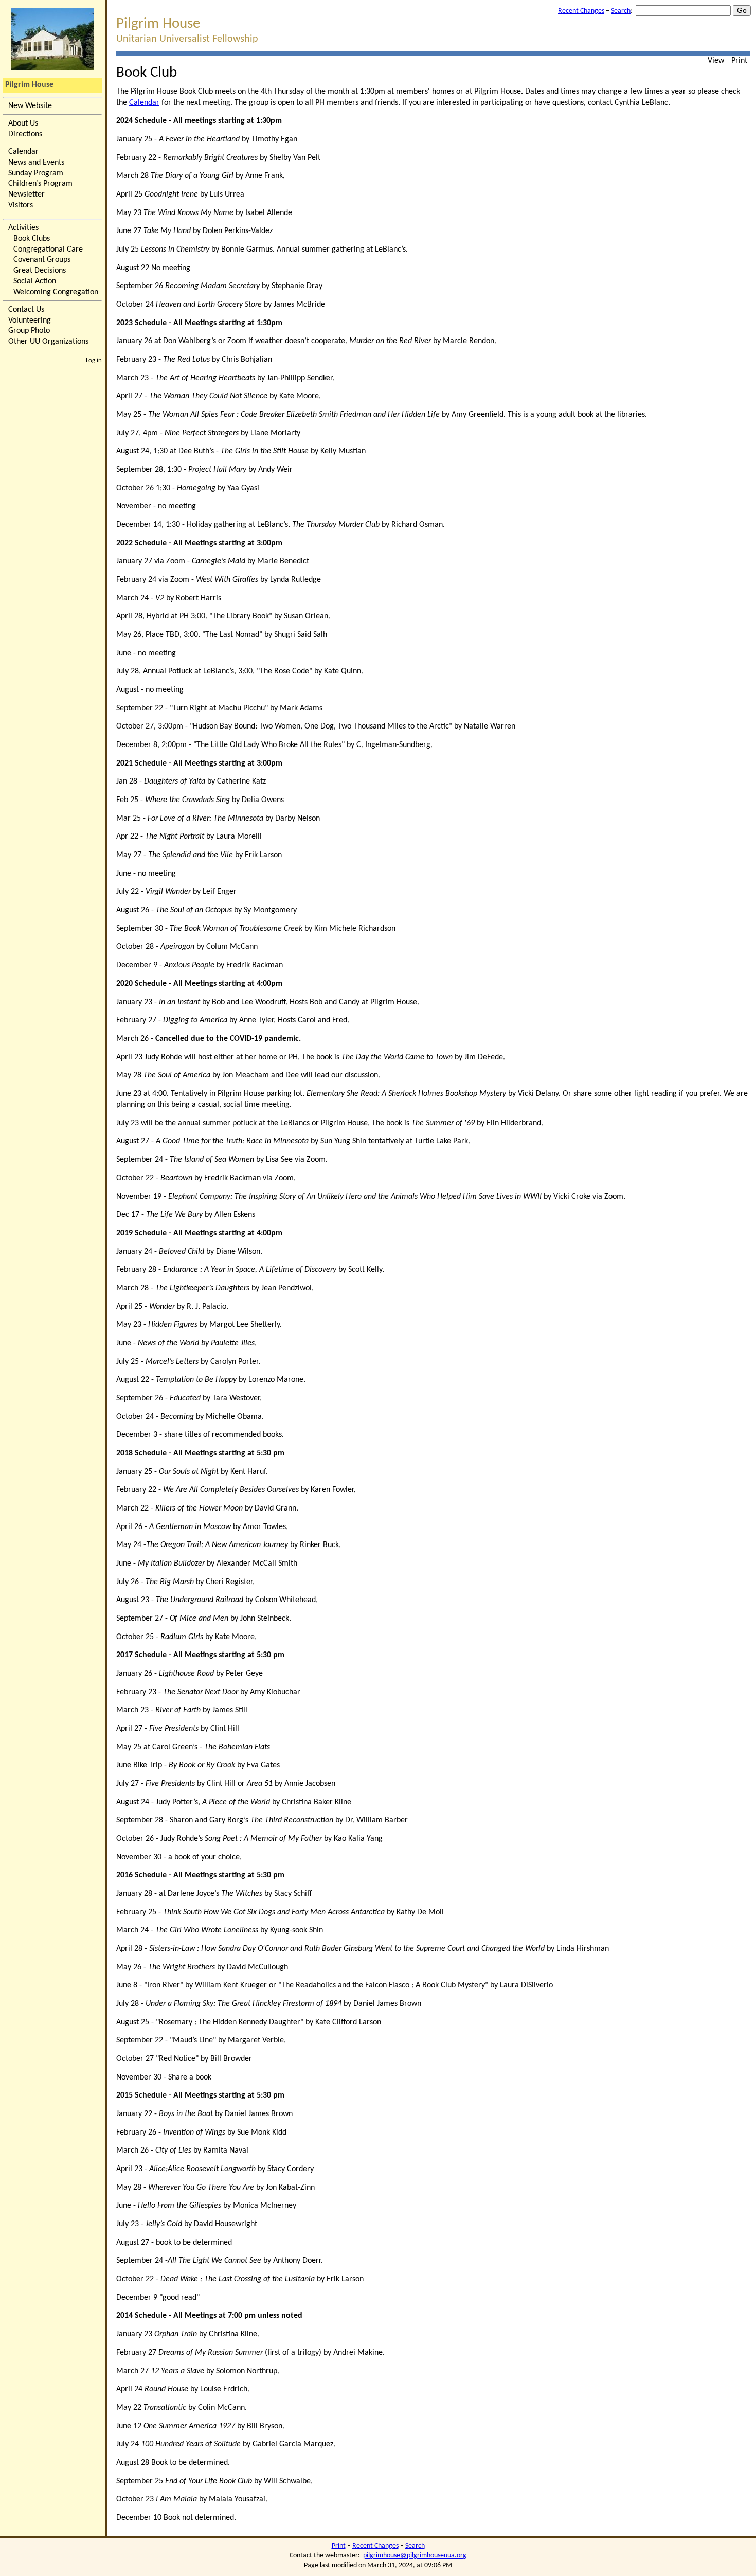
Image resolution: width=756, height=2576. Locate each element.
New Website (30, 106)
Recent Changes (581, 11)
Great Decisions (40, 271)
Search (621, 11)
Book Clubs (32, 239)
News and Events (36, 163)
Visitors (21, 205)
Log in (94, 360)
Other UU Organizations (48, 342)
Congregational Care (48, 250)
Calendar (23, 152)
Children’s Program (40, 184)
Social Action (35, 281)
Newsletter (26, 194)
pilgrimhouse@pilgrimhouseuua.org (415, 2556)
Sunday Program (36, 173)
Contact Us (26, 310)
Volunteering (30, 321)
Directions (25, 134)
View (716, 61)
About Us (23, 123)
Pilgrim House (29, 85)
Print (739, 61)
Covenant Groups (42, 260)
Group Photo (29, 331)
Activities (23, 228)
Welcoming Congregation (56, 292)
